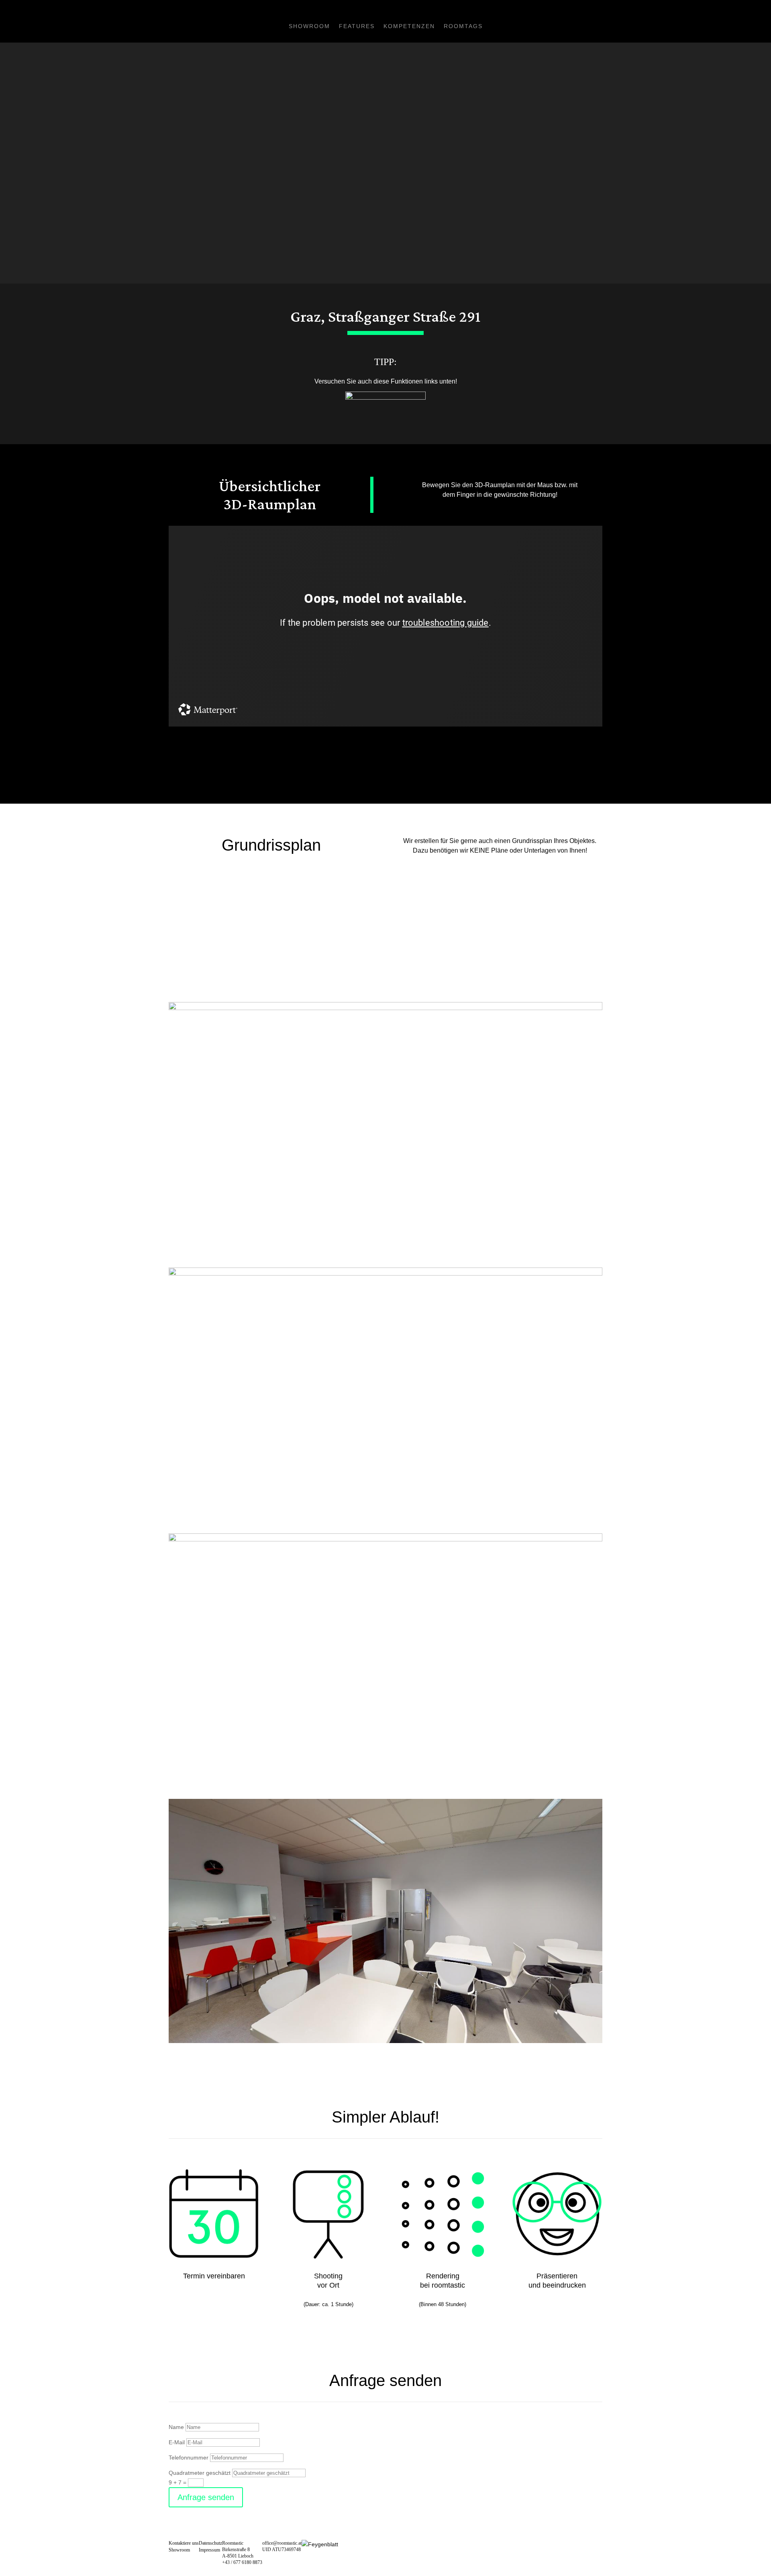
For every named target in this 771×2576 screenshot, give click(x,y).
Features (357, 26)
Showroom (309, 26)
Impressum (209, 2550)
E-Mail (177, 2442)
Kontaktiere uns (184, 2543)
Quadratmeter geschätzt (200, 2473)
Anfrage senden (206, 2497)
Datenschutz (210, 2543)
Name (176, 2427)
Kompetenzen (409, 26)
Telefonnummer (189, 2458)
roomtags (463, 26)
